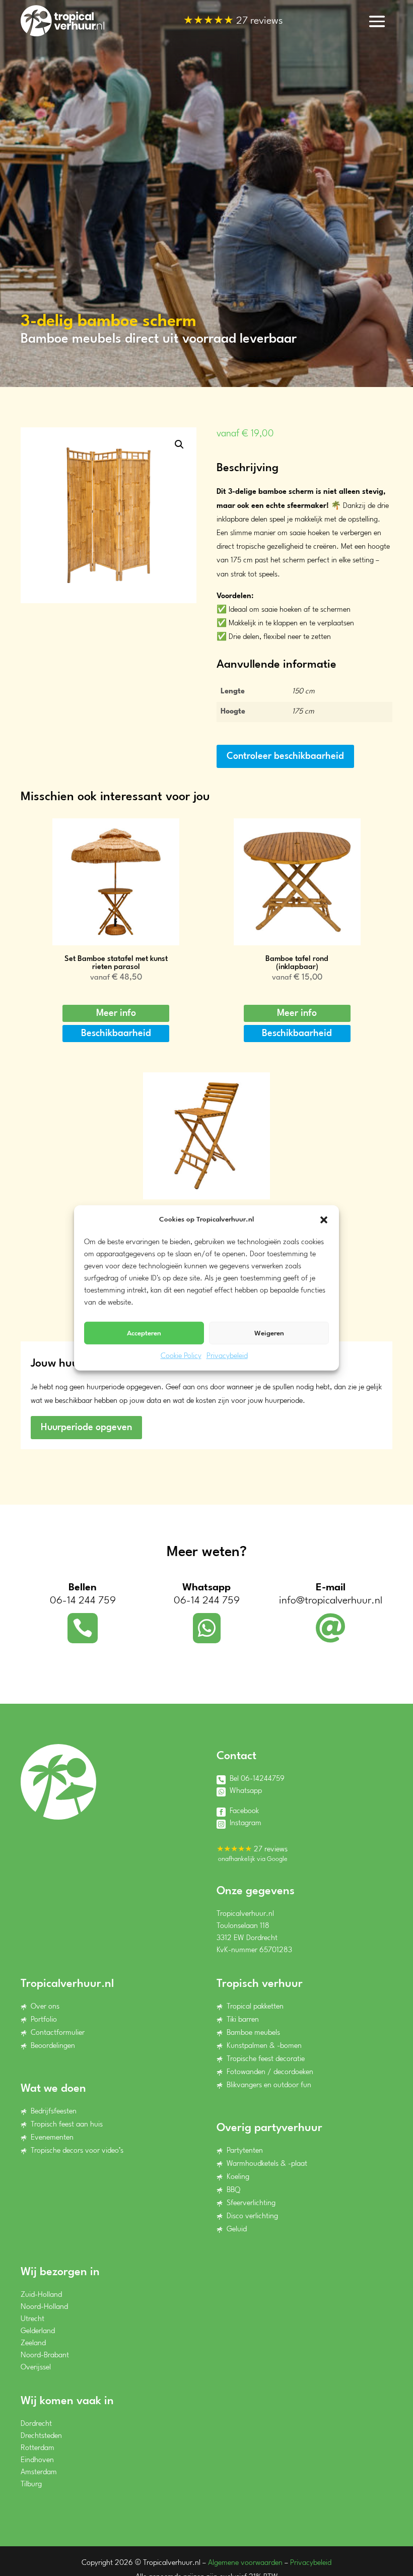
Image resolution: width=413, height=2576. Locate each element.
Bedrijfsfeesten (54, 2112)
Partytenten (245, 2151)
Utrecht (32, 2319)
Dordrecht (36, 2424)
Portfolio (44, 2020)
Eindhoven (37, 2460)
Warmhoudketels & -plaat (267, 2164)
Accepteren (144, 1333)
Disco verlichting (252, 2216)
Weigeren (269, 1333)
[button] (324, 1219)
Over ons (45, 2007)
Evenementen (52, 2138)
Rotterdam (38, 2448)
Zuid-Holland (41, 2295)
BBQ (233, 2190)
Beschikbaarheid (116, 1034)
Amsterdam (39, 2472)
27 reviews (233, 22)
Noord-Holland (44, 2307)
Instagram (246, 1823)
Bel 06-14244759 (257, 1779)
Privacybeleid (227, 1356)
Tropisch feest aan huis (67, 2125)
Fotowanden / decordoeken (270, 2072)
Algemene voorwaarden (245, 2563)
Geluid (237, 2230)
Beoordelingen (53, 2046)
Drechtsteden (41, 2436)
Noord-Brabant (45, 2356)
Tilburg (31, 2485)
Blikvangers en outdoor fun (269, 2085)
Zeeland (33, 2343)
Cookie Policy (181, 1356)
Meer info (116, 1013)
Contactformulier (58, 2033)
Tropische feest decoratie (266, 2059)
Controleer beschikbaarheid (285, 756)
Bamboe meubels (253, 2033)
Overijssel (36, 2368)
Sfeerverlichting (251, 2203)
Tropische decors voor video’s (77, 2151)
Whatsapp (246, 1791)
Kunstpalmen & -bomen (264, 2046)
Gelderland (38, 2331)
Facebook (244, 1811)
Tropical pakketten (255, 2007)
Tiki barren (243, 2020)
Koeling (238, 2177)
